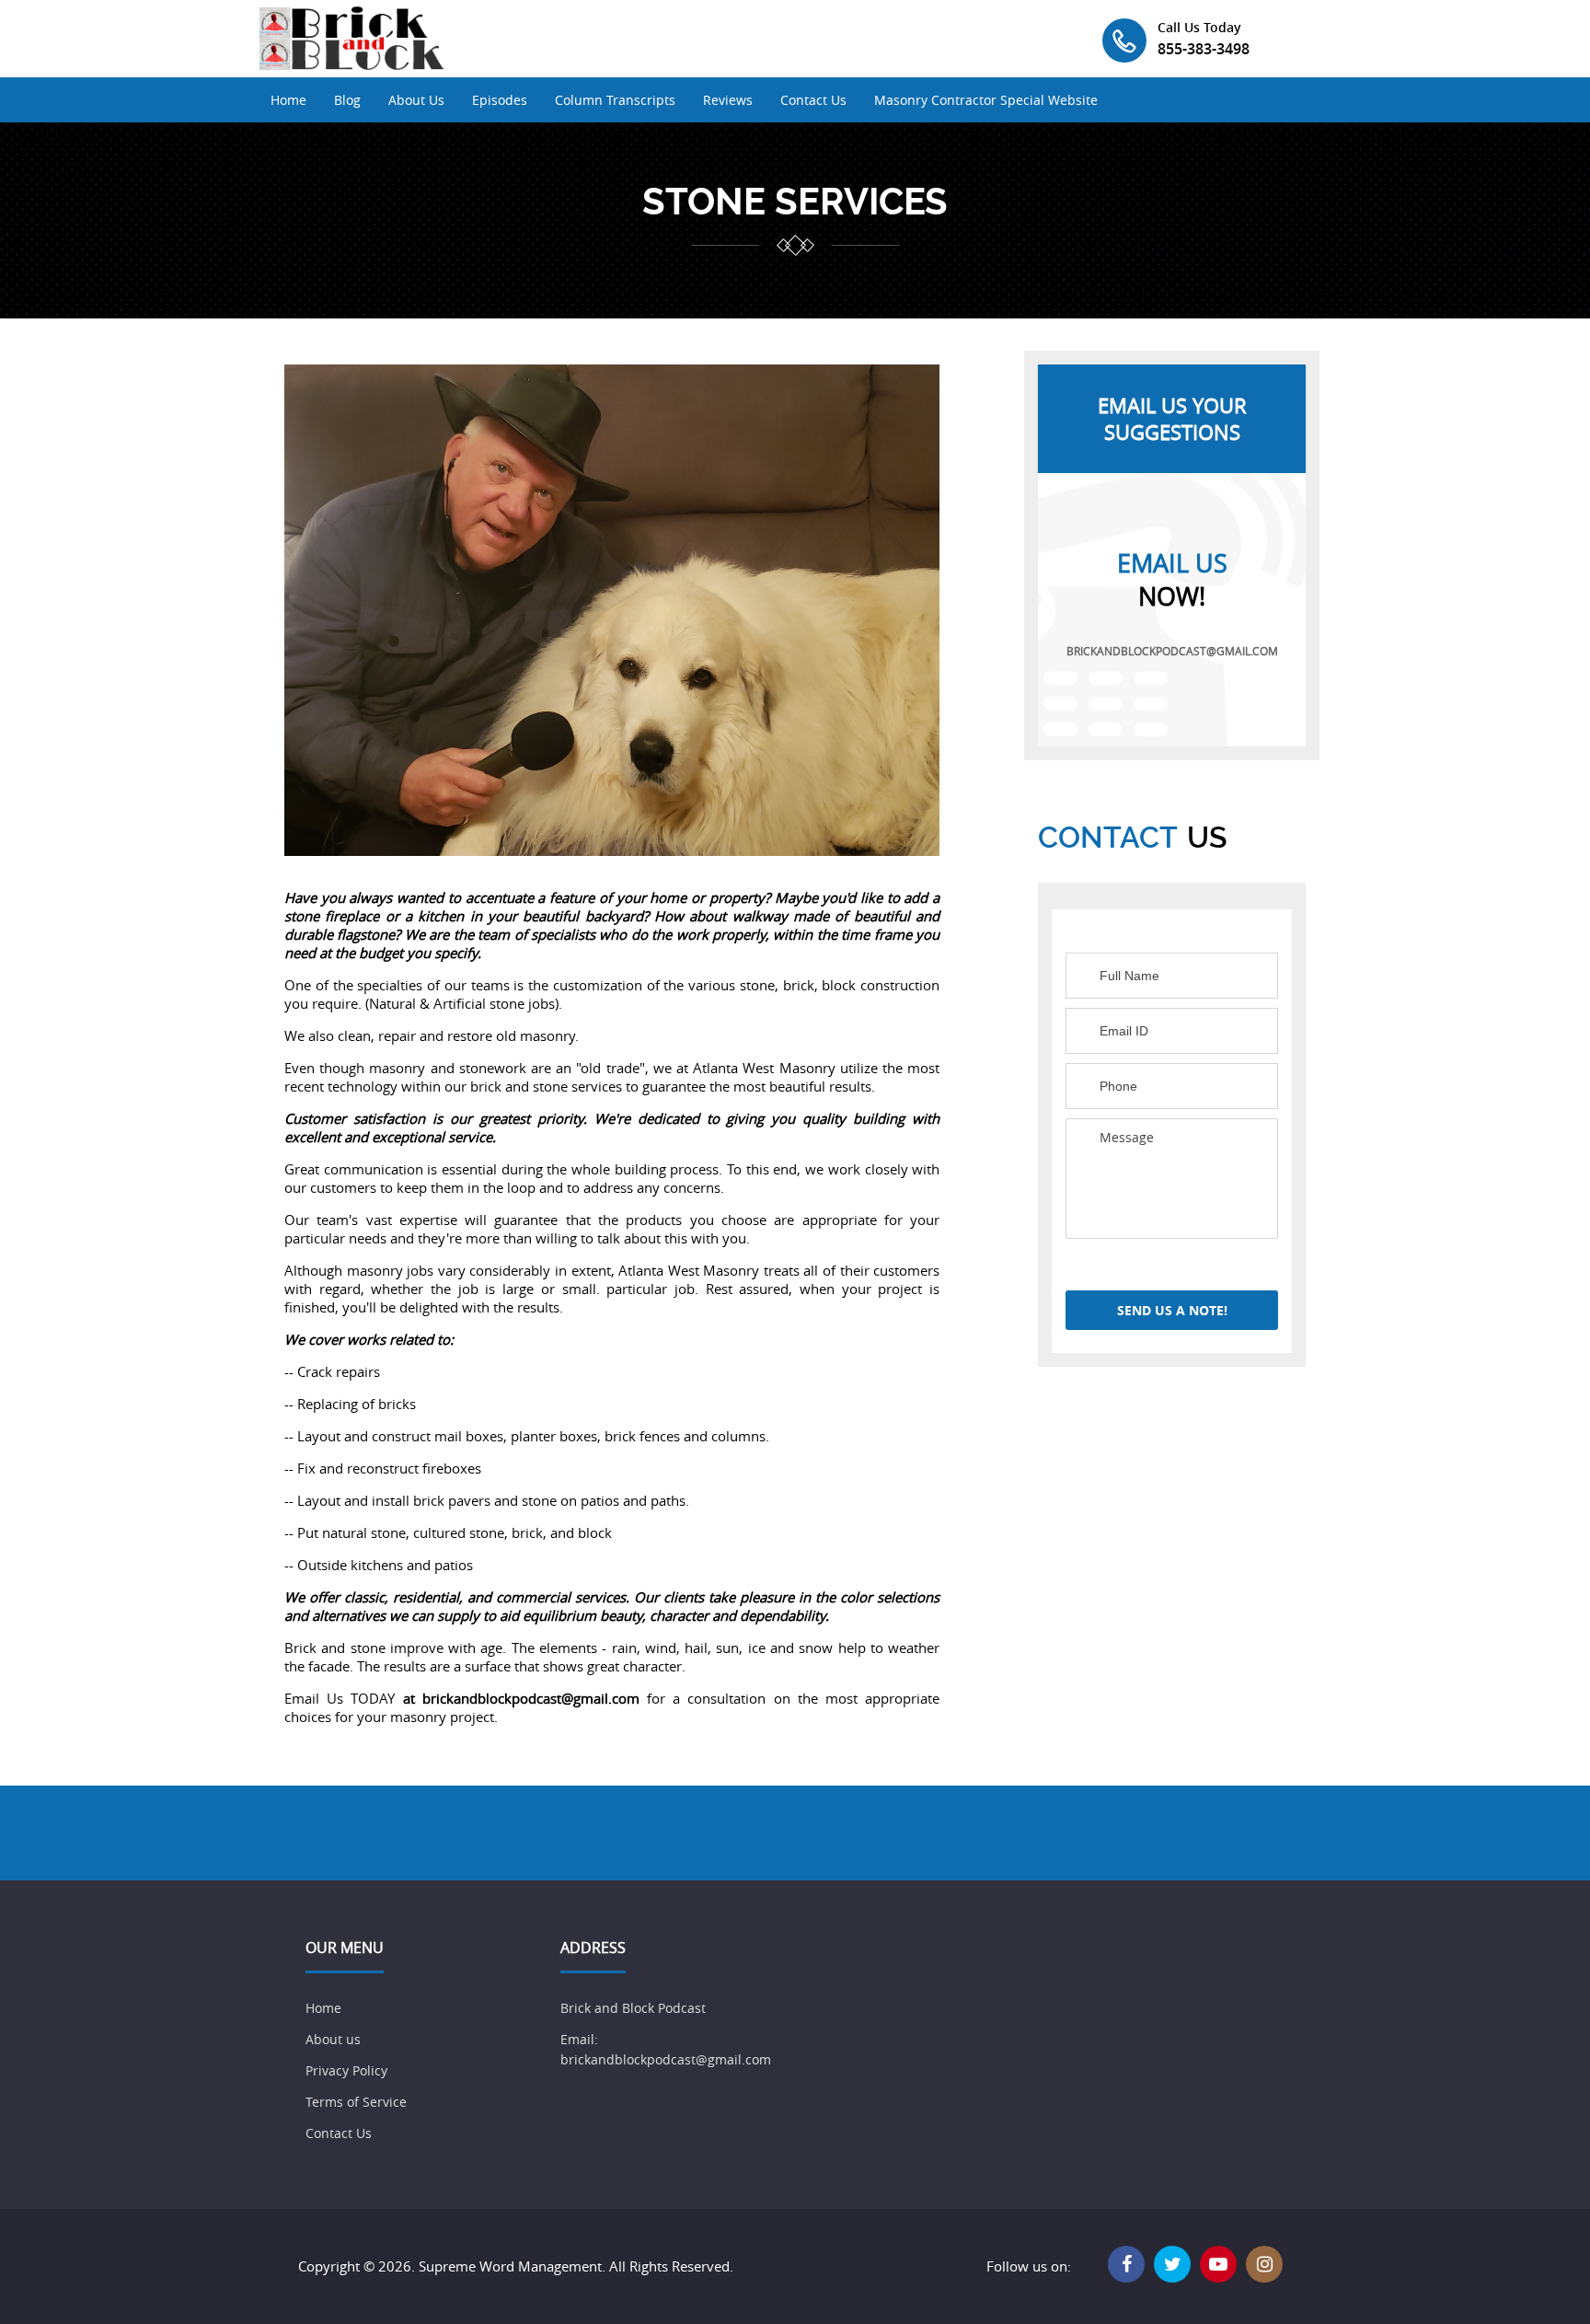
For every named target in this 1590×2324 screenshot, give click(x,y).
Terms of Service (356, 2102)
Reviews (728, 100)
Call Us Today (1199, 27)
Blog (347, 100)
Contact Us (813, 100)
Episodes (500, 100)
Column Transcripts (615, 100)
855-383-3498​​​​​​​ (1204, 49)
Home (288, 100)
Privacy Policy (346, 2070)
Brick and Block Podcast (635, 2008)
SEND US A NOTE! (1172, 1310)
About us (333, 2039)
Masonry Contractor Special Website (986, 100)
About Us (416, 100)
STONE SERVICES (795, 202)
